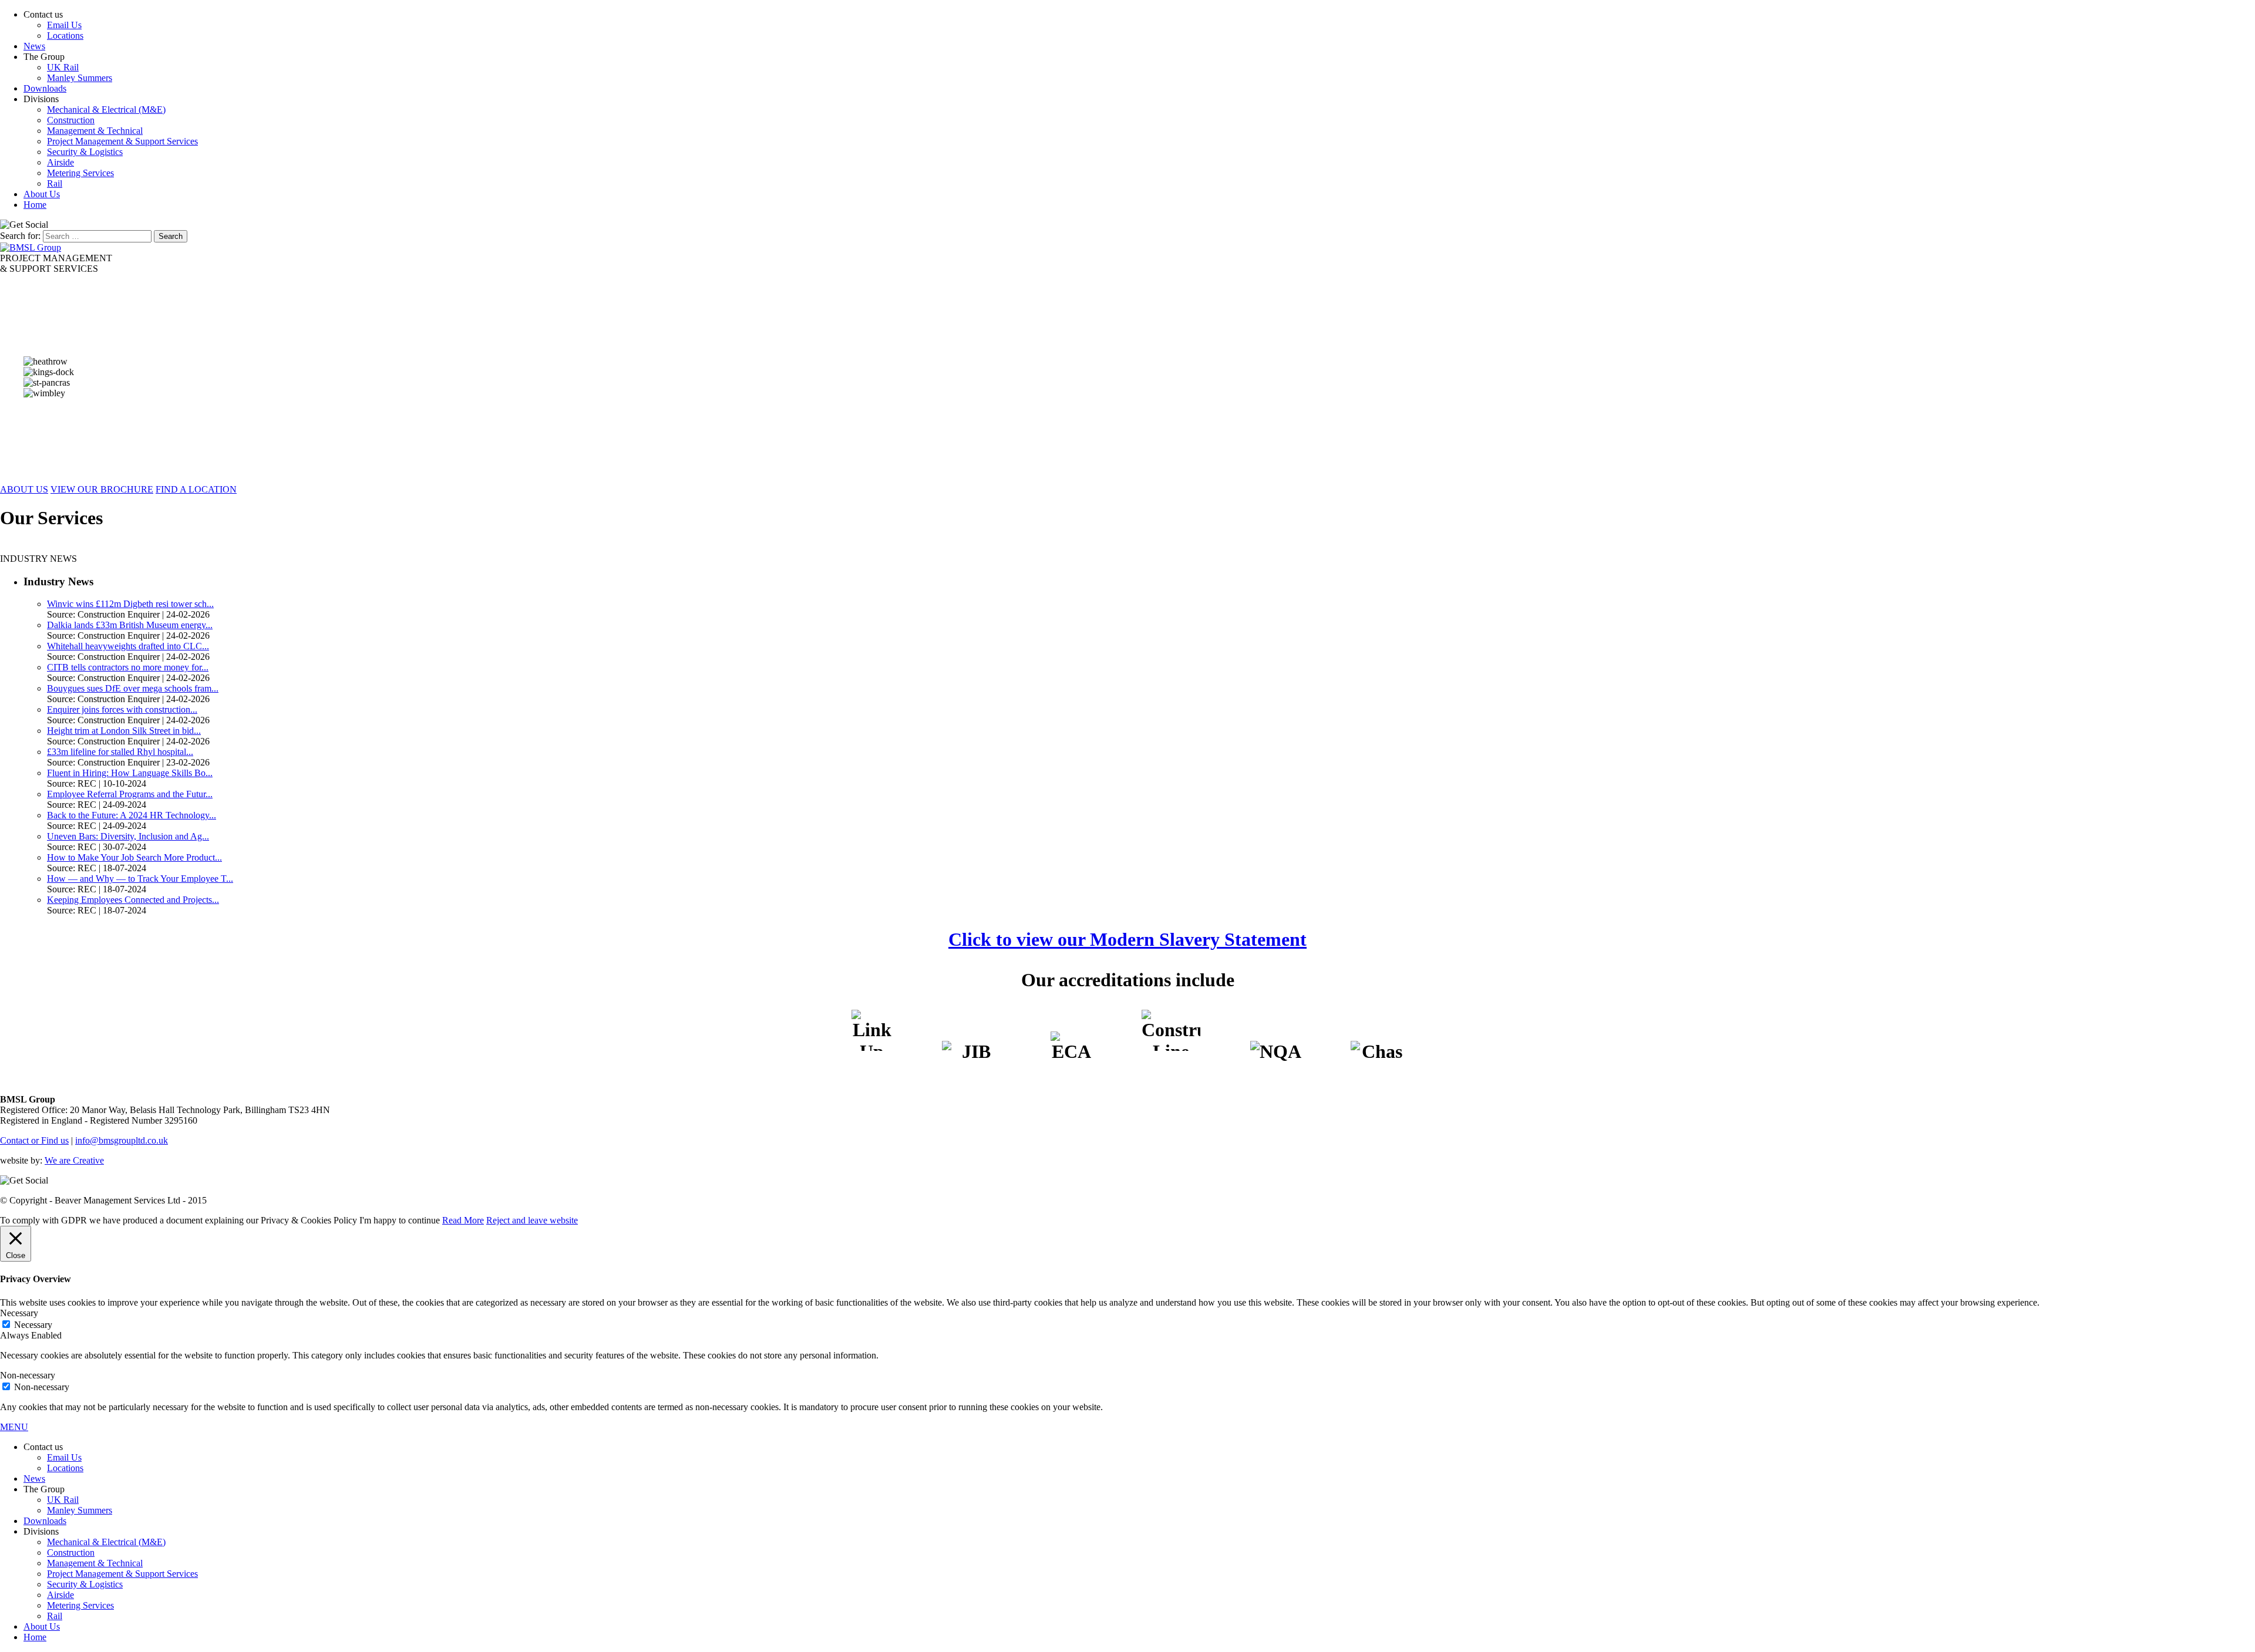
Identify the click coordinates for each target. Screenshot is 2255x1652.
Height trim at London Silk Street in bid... (124, 731)
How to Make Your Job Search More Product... (134, 857)
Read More (463, 1220)
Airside (60, 162)
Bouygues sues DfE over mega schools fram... (133, 688)
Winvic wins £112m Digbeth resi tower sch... (130, 604)
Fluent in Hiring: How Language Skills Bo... (130, 773)
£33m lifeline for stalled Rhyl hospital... (120, 752)
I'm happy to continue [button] (400, 1220)
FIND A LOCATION (196, 489)
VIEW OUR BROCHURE (102, 489)
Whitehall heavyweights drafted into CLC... (128, 646)
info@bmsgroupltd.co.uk (122, 1140)
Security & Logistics (85, 152)
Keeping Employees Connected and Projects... (133, 900)
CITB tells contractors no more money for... (128, 667)
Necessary (33, 1325)
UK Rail (63, 67)
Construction (71, 120)
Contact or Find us (34, 1140)
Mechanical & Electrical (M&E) (106, 109)
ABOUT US (24, 489)
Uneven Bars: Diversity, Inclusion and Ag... (128, 836)
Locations (65, 36)
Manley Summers (80, 78)
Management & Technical (95, 131)
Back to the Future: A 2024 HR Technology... (132, 815)
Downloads (45, 88)
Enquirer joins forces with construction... (122, 709)
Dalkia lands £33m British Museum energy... (130, 625)
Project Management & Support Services (122, 141)
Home (35, 205)
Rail (55, 183)
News (34, 46)
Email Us (64, 25)
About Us (42, 194)
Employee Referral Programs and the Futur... (130, 794)
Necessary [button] (19, 1313)
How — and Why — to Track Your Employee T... (140, 879)
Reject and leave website (532, 1220)
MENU (14, 1427)
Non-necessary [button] (28, 1375)
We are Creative (74, 1160)
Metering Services (80, 173)
